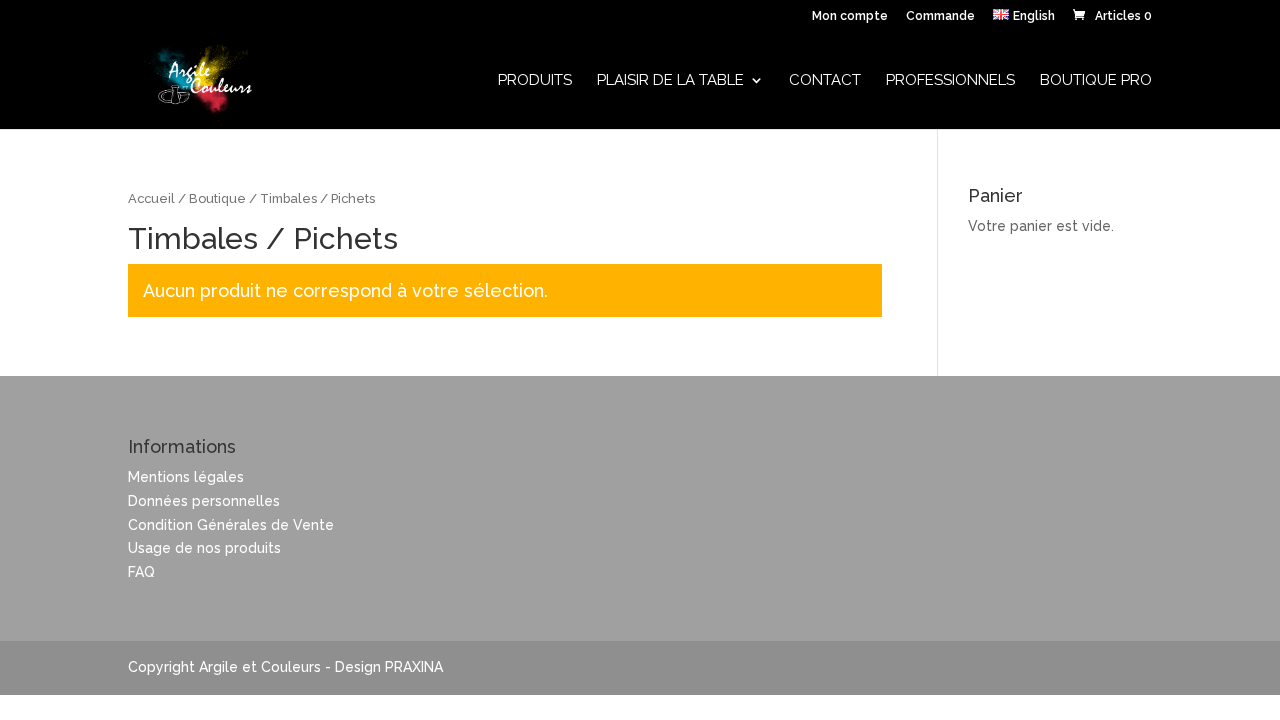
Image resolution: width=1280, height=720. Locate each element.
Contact (825, 81)
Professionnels (950, 81)
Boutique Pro (1096, 81)
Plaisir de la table (670, 81)
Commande (940, 16)
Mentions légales (186, 477)
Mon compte (850, 16)
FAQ (141, 572)
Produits (535, 81)
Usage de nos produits (204, 548)
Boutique (217, 198)
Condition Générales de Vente (231, 525)
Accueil (151, 198)
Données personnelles (204, 501)
